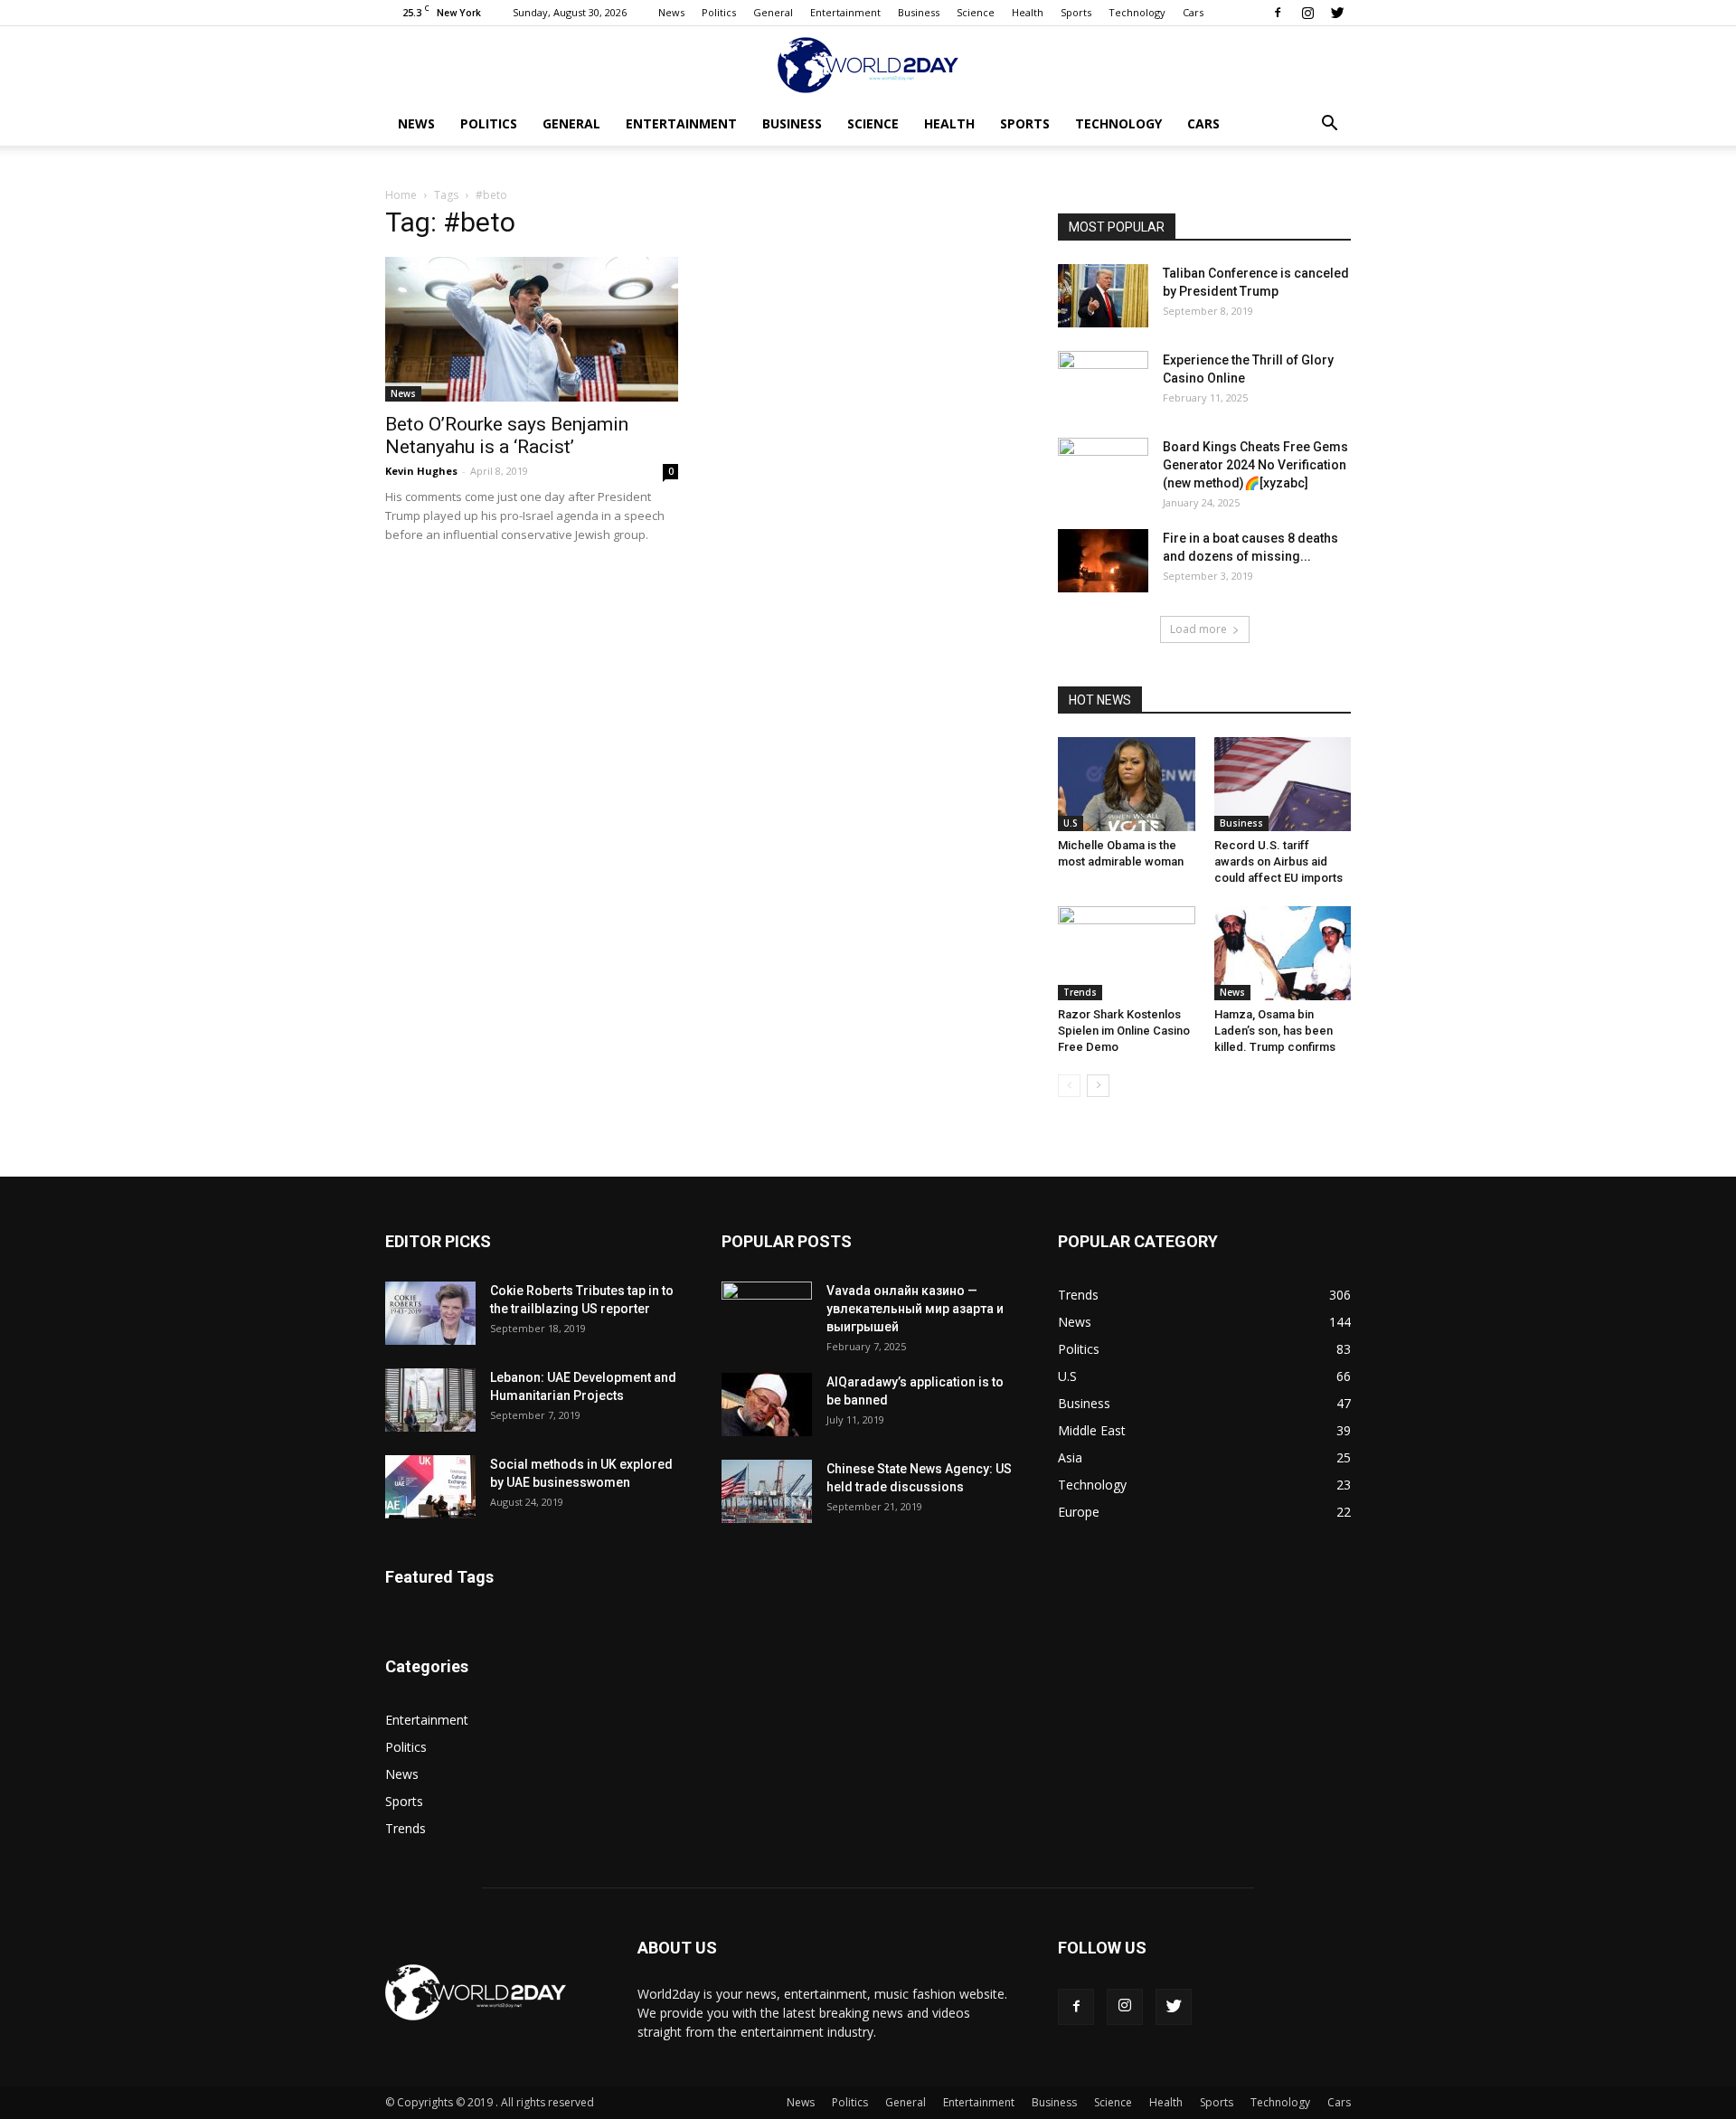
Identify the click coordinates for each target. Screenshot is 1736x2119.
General (773, 12)
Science (976, 12)
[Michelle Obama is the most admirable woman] (1127, 784)
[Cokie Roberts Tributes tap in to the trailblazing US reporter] (430, 1313)
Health (1028, 12)
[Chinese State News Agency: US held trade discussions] (767, 1491)
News (671, 12)
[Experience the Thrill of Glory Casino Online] (1103, 383)
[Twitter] (1337, 13)
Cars (1193, 12)
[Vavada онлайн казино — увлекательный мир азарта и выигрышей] (767, 1313)
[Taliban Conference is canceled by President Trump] (1103, 296)
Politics (719, 12)
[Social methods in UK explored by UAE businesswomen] (430, 1487)
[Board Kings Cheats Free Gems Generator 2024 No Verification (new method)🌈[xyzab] (1103, 469)
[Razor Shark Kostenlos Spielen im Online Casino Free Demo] (1127, 953)
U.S (1071, 823)
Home (401, 195)
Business (919, 12)
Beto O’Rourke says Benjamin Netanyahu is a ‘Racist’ (507, 435)
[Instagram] (1307, 13)
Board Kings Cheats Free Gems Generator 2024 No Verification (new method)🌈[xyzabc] (1255, 465)
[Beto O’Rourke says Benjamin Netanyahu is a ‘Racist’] (532, 329)
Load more (1198, 629)
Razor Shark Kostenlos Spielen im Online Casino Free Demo (1124, 1031)
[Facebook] (1278, 13)
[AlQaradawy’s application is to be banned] (767, 1405)
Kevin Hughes (421, 471)
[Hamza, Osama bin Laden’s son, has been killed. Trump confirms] (1283, 953)
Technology (1137, 12)
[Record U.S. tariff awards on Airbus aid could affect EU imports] (1283, 784)
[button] (1329, 125)
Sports (1076, 12)
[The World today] (868, 65)
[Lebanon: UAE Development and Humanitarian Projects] (430, 1400)
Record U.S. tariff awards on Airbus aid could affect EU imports (1278, 861)
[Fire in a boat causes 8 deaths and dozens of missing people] (1103, 561)
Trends (1080, 992)
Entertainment (845, 12)
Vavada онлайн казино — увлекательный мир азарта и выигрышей (915, 1309)
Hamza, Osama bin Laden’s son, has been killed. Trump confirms (1275, 1031)
